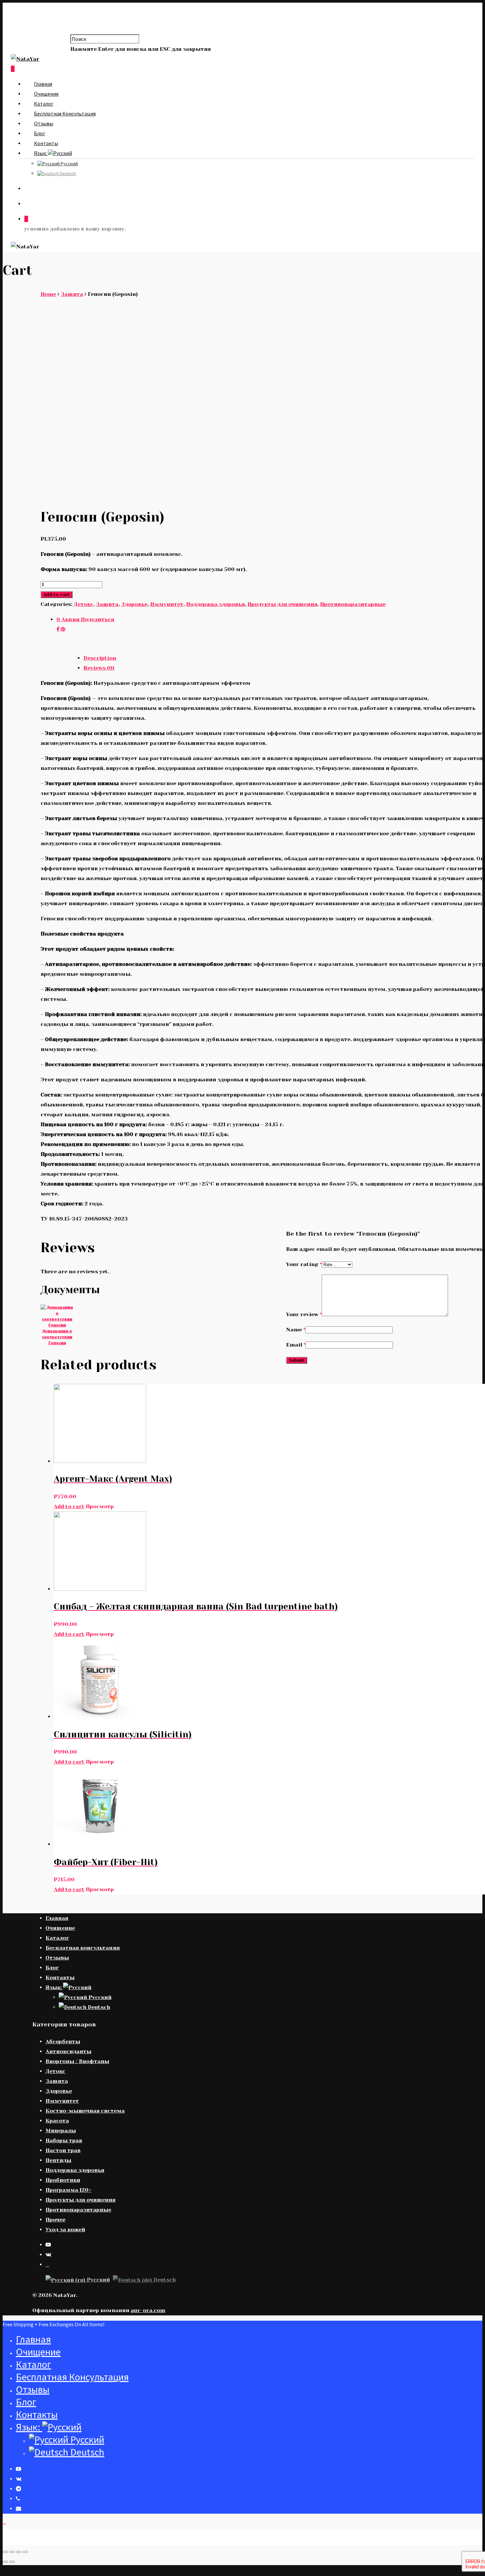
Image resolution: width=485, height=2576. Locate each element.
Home (48, 294)
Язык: (41, 153)
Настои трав (63, 2150)
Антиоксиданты (68, 2051)
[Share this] (59, 629)
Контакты (46, 143)
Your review (304, 1314)
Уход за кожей (65, 2229)
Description (100, 658)
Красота (57, 2121)
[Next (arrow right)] (12, 2562)
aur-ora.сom (148, 2310)
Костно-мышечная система (85, 2111)
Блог (40, 133)
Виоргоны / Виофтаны (77, 2061)
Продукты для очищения (282, 604)
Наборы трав (64, 2140)
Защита (72, 294)
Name (296, 1330)
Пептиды (58, 2160)
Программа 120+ (68, 2190)
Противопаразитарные (353, 604)
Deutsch (67, 174)
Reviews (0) (99, 668)
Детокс (83, 604)
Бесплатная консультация (65, 113)
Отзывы (44, 123)
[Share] (12, 2552)
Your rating (304, 1264)
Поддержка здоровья (215, 604)
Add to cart (57, 595)
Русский (69, 164)
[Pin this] (63, 629)
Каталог (44, 104)
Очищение (46, 94)
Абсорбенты (63, 2041)
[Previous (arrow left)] (5, 2562)
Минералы (61, 2131)
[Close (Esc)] (5, 2552)
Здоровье (134, 604)
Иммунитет (167, 604)
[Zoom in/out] (25, 2552)
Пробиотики (63, 2180)
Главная (43, 84)
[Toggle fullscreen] (18, 2552)
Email (296, 1345)
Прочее (55, 2220)
